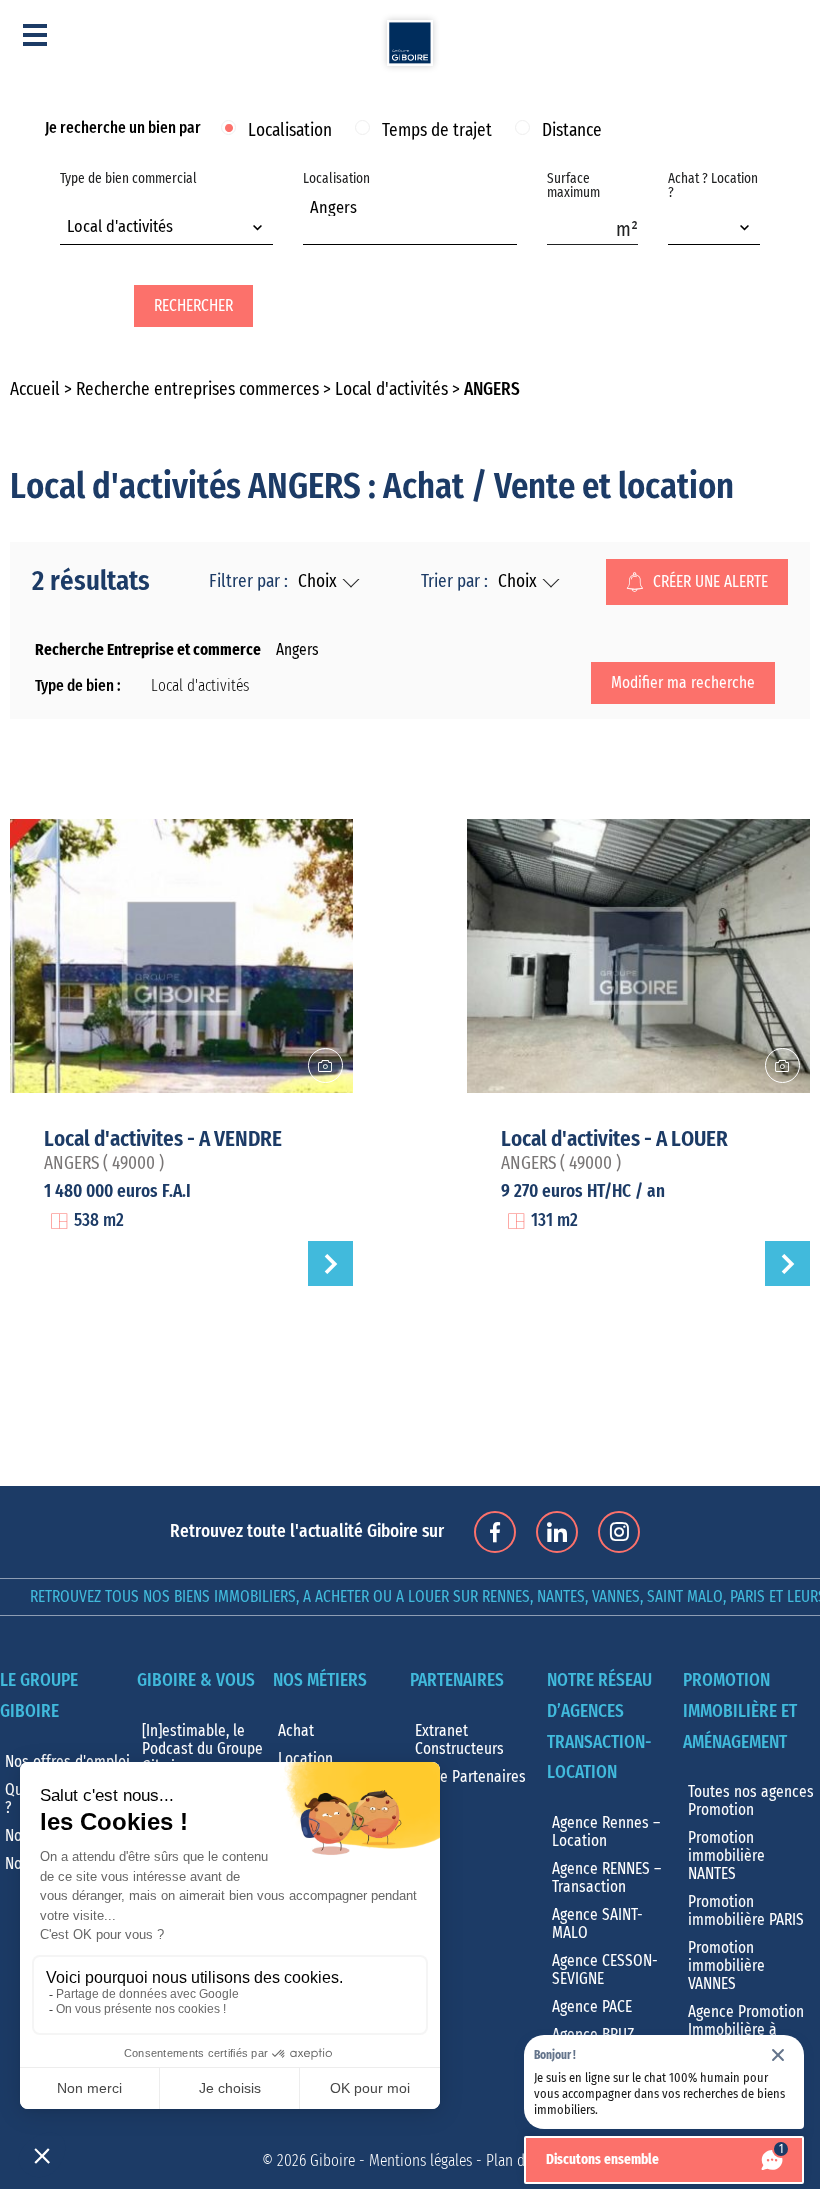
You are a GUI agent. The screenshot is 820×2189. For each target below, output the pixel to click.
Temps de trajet (437, 131)
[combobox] (166, 229)
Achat (296, 1731)
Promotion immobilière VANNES (726, 1966)
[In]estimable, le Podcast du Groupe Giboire (202, 1749)
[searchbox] (315, 230)
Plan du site (522, 2161)
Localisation (290, 131)
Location (305, 1759)
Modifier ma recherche (683, 683)
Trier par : (454, 582)
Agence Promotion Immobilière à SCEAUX (746, 2030)
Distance (572, 131)
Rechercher (193, 306)
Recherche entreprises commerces (197, 390)
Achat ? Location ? (713, 186)
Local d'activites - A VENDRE (163, 1139)
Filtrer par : (248, 582)
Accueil (35, 390)
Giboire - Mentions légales (391, 2161)
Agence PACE (592, 2007)
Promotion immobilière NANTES (726, 1856)
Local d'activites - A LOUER (614, 1139)
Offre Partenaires (470, 1777)
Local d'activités (391, 390)
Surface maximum (573, 186)
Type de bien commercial (128, 203)
